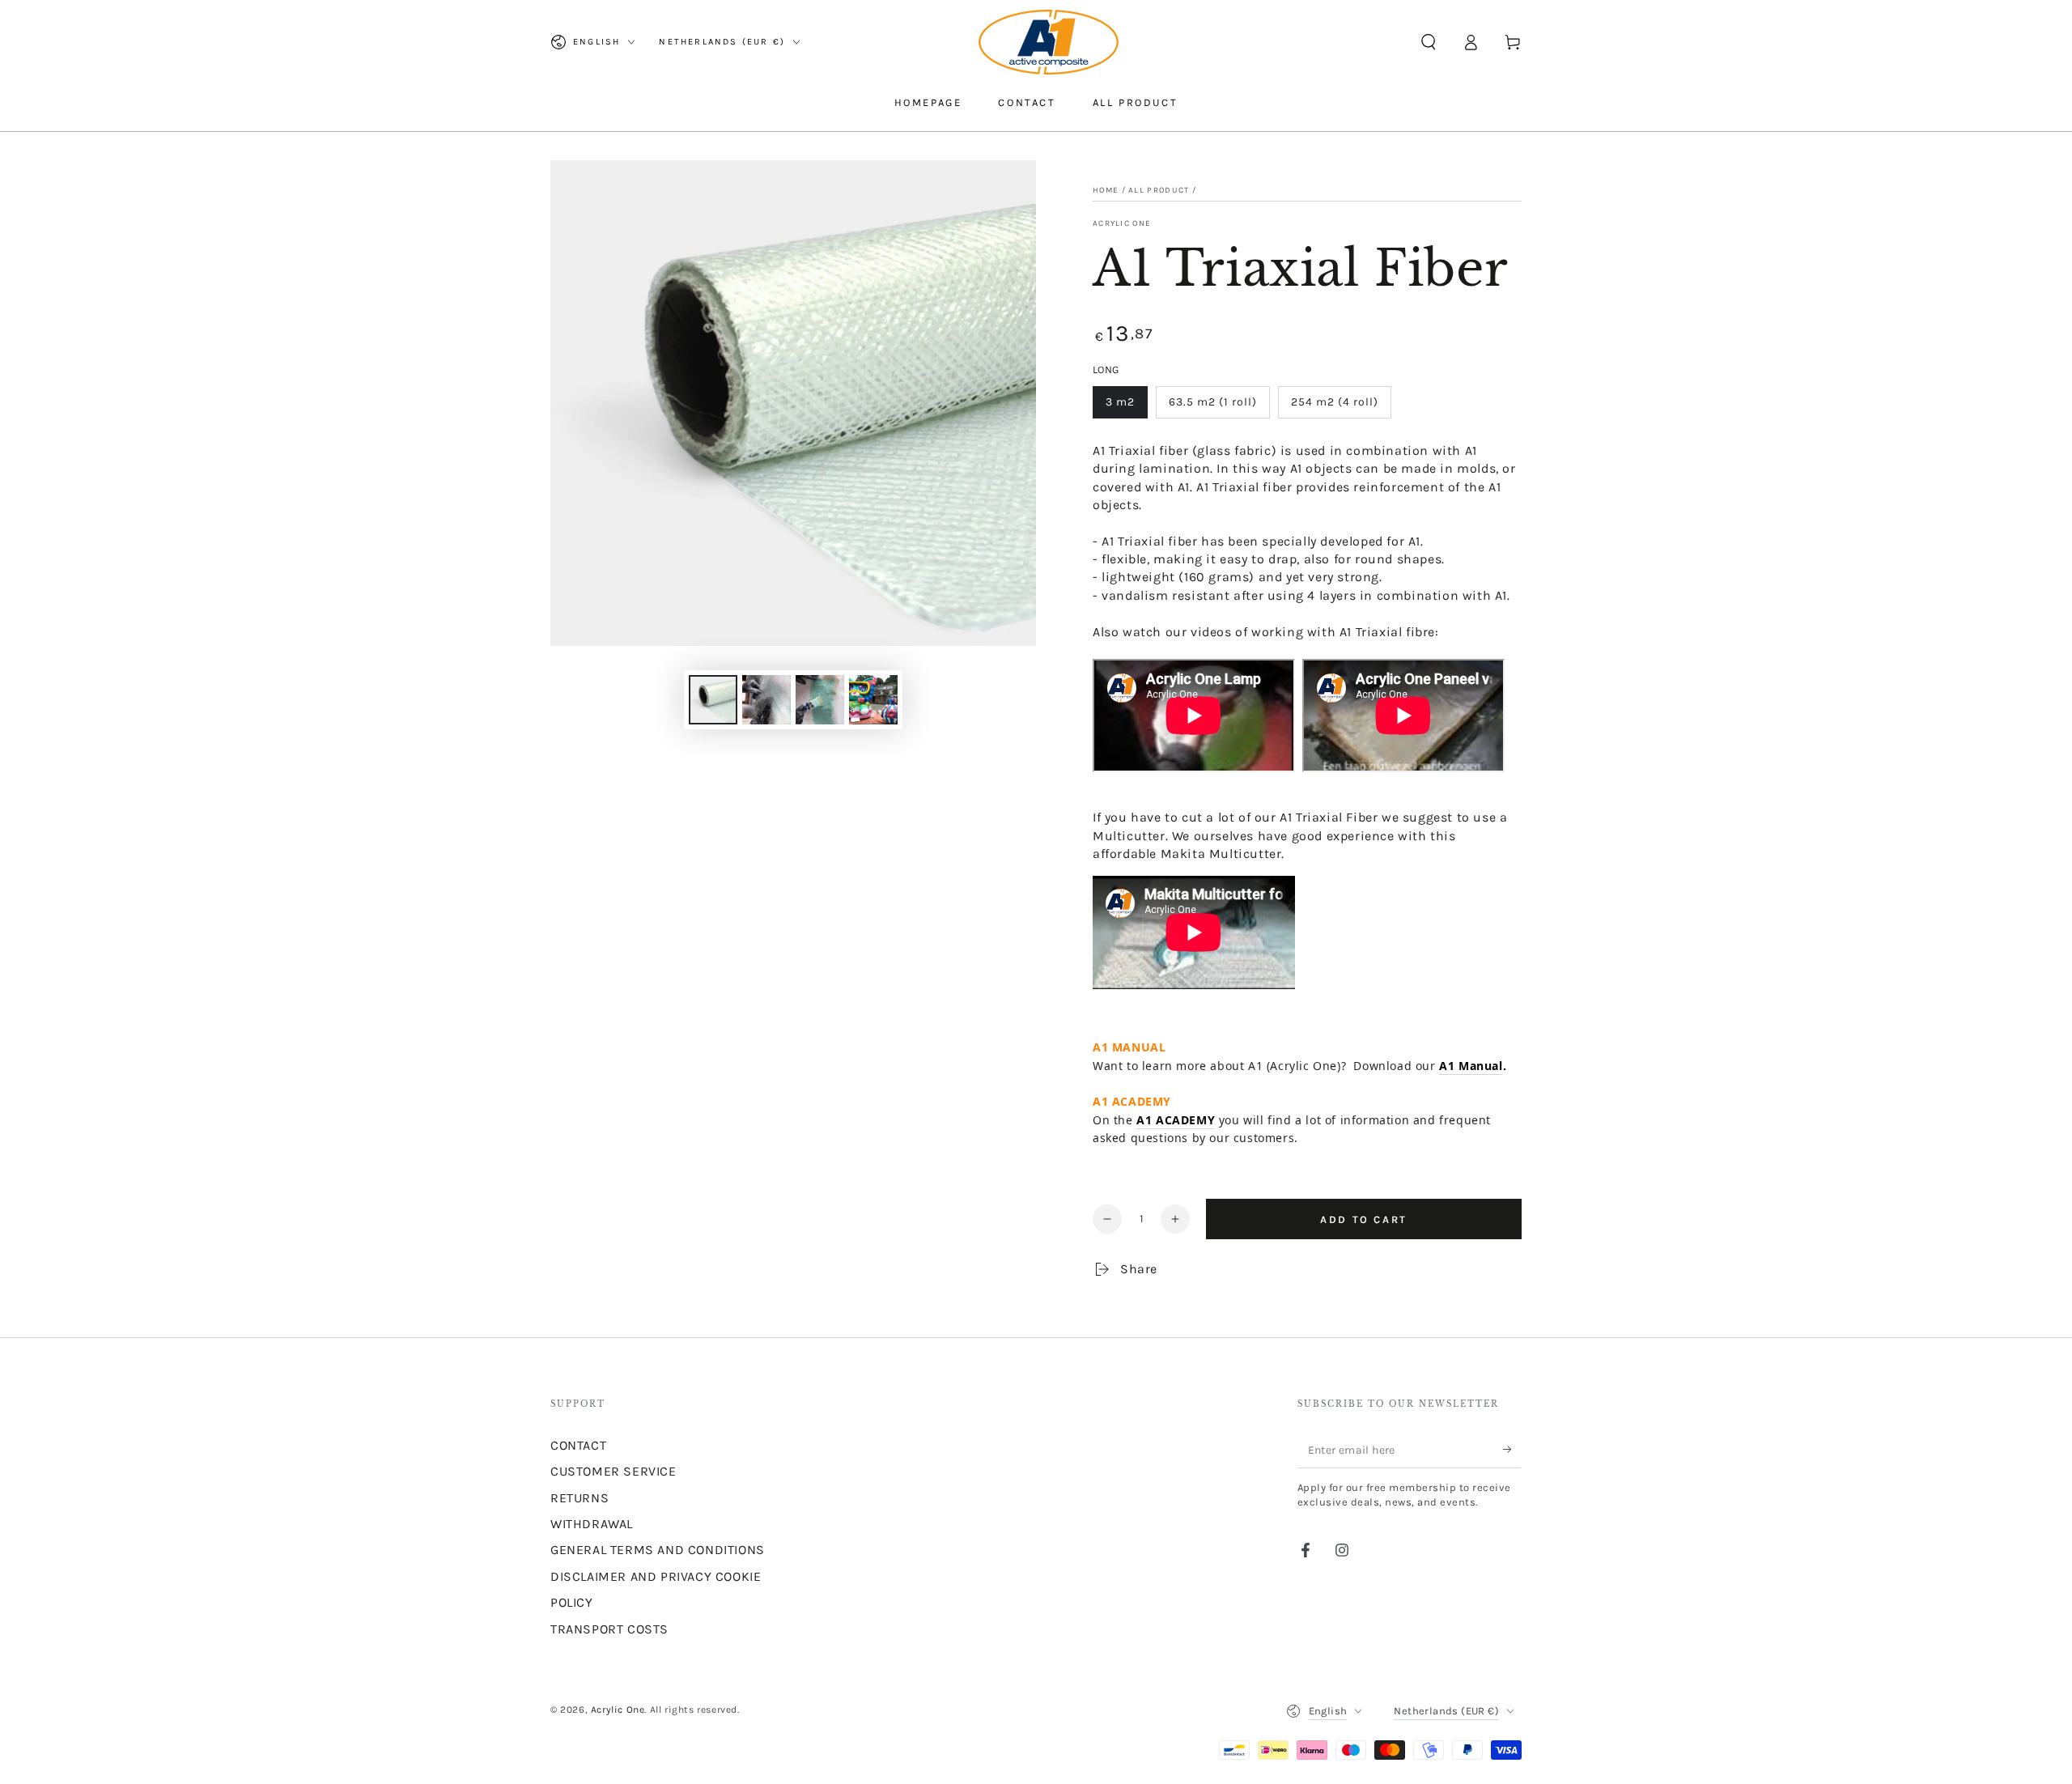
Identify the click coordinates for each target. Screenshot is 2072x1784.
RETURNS (580, 1498)
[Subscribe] (1512, 1450)
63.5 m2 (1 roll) (1213, 402)
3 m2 (1120, 402)
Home (1106, 190)
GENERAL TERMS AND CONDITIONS (658, 1550)
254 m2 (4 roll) (1335, 402)
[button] (1429, 42)
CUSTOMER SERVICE (614, 1471)
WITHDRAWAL (592, 1524)
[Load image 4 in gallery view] (873, 700)
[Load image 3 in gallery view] (820, 700)
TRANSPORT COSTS (609, 1629)
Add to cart (1364, 1219)
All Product (1159, 190)
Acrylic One (1122, 223)
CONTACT (578, 1445)
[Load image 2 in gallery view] (766, 700)
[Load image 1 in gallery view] (713, 700)
